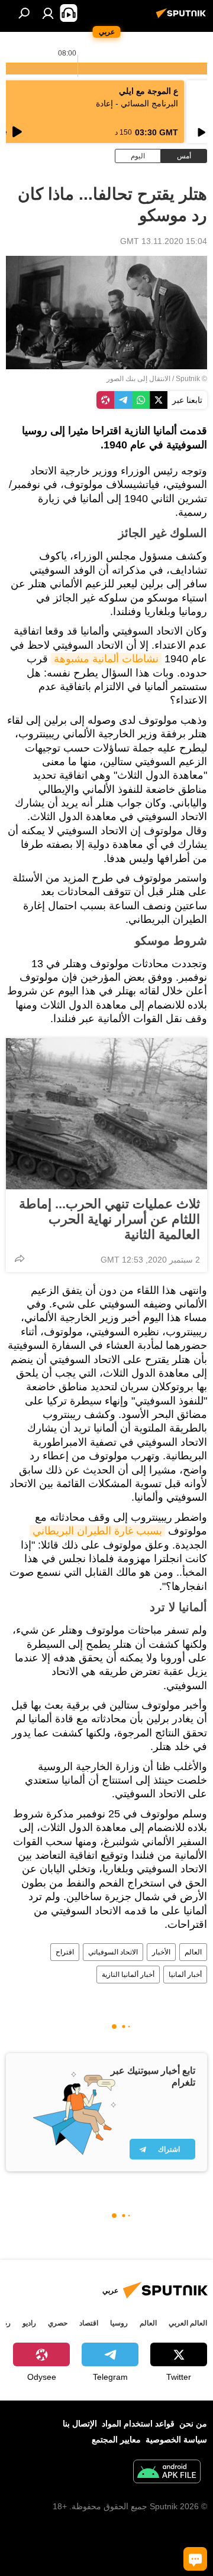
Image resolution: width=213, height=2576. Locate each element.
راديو (29, 2323)
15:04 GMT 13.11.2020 (164, 241)
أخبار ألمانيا (185, 1975)
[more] (20, 1258)
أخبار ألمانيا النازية (128, 1975)
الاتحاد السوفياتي (113, 1952)
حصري (58, 2323)
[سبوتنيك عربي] (183, 18)
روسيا (119, 2323)
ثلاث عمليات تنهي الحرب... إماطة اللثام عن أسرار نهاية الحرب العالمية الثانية (109, 1219)
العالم (193, 1952)
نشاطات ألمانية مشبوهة (106, 659)
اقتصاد (89, 2323)
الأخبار (161, 1952)
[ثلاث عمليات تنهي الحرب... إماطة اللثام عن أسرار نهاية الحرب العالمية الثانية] (106, 1114)
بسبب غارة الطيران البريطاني (97, 1531)
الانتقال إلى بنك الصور (138, 379)
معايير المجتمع (116, 2440)
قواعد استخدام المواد (138, 2424)
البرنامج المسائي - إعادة (137, 103)
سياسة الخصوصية (176, 2440)
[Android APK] (167, 2473)
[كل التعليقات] (195, 2559)
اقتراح (65, 1952)
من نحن (193, 2424)
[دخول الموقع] (48, 13)
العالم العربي (188, 2323)
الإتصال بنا (80, 2424)
